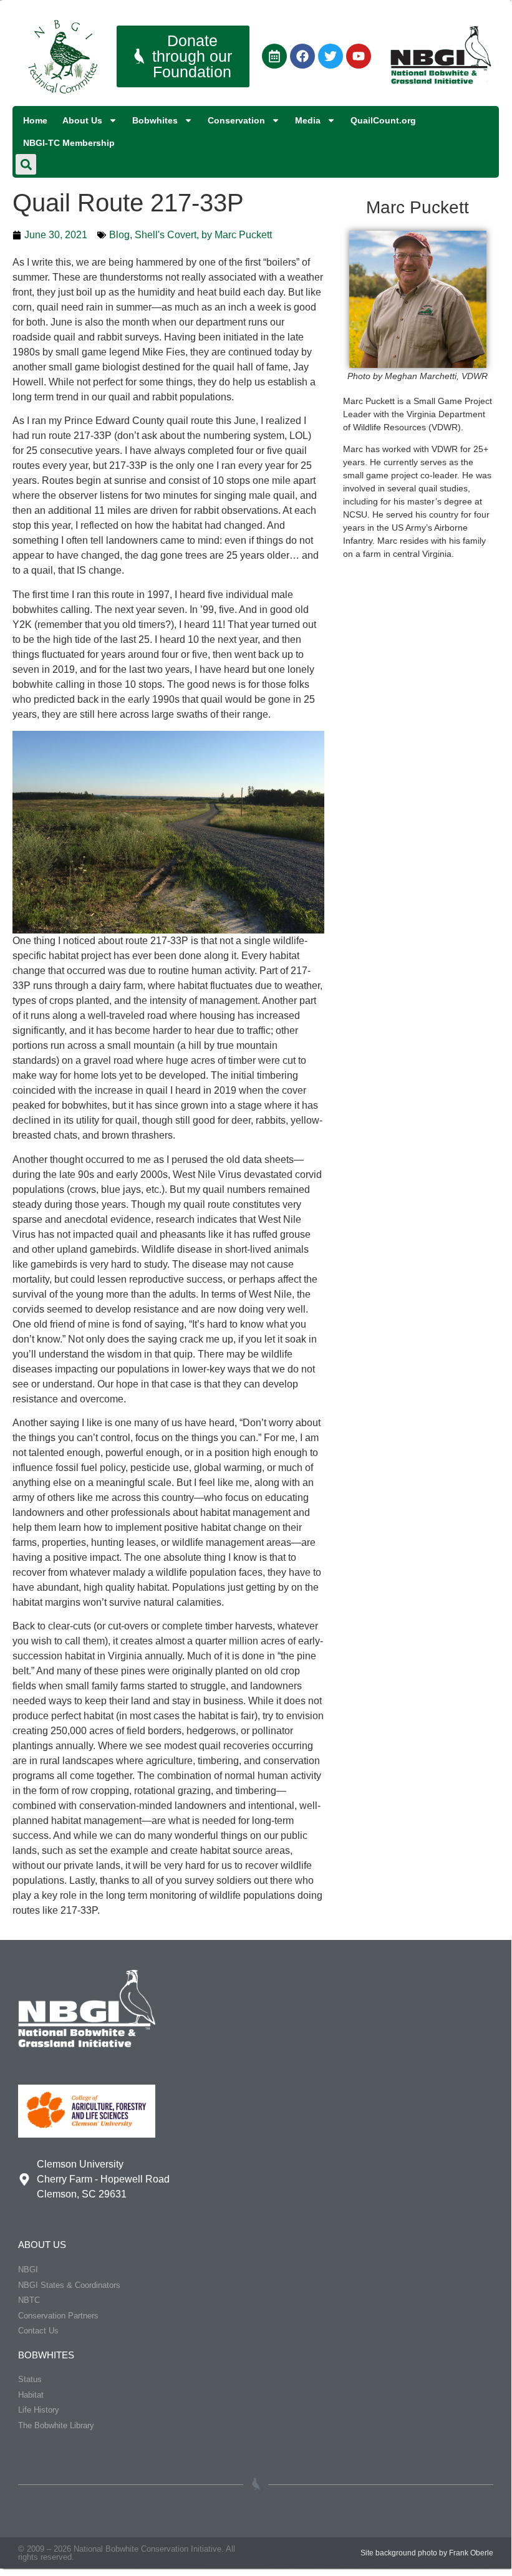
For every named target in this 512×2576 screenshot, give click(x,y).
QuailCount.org (383, 120)
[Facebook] (302, 56)
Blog (119, 235)
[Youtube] (359, 56)
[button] (26, 164)
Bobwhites (155, 120)
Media (308, 120)
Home (35, 120)
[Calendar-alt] (274, 56)
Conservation (236, 120)
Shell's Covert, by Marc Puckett (203, 235)
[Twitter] (331, 56)
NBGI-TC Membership (69, 143)
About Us (82, 120)
